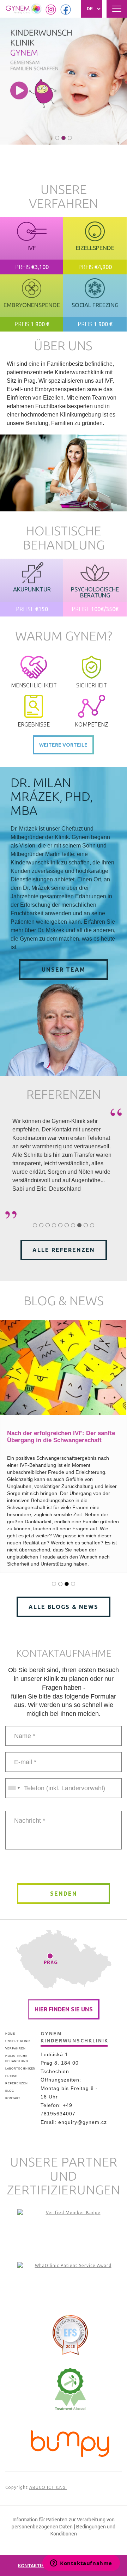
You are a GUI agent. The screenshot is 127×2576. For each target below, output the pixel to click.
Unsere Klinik (18, 2041)
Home (10, 2034)
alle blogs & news (64, 1607)
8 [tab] (79, 1225)
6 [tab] (67, 1225)
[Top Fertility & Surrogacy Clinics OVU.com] (70, 2230)
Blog (10, 2091)
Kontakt (13, 2098)
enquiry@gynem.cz (83, 2122)
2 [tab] (64, 138)
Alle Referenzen (64, 1250)
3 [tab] (70, 138)
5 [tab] (60, 1225)
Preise (11, 2076)
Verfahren (16, 2049)
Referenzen (17, 2083)
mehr (32, 246)
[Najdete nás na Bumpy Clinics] (70, 2442)
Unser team (64, 970)
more (32, 588)
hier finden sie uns (64, 2009)
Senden (64, 1894)
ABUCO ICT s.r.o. (48, 2487)
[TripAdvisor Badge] (70, 2389)
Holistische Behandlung (17, 2059)
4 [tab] (54, 1225)
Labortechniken (20, 2069)
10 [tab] (92, 1225)
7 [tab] (73, 1225)
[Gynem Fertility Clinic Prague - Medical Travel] (70, 2283)
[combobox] (14, 1788)
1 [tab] (57, 138)
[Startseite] (24, 9)
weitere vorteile (63, 745)
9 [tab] (86, 1225)
